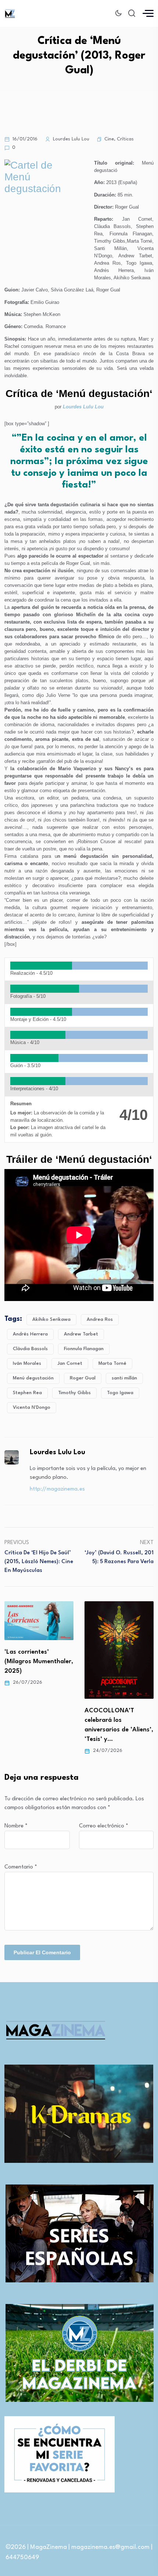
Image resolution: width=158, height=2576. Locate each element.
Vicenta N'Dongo (32, 1408)
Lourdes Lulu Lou (83, 407)
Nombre (16, 1826)
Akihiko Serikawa (51, 1320)
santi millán (124, 1378)
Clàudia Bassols (30, 1349)
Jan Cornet (70, 1364)
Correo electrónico (104, 1826)
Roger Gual (83, 1378)
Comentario (21, 1867)
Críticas (125, 139)
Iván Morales (27, 1364)
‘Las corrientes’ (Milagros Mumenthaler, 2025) (39, 1662)
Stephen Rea (27, 1393)
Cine (109, 139)
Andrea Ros (100, 1320)
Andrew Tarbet (81, 1334)
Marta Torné (112, 1364)
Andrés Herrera (30, 1334)
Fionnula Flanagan (84, 1349)
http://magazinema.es (57, 1489)
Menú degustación (33, 1378)
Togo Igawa (120, 1393)
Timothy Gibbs (74, 1393)
